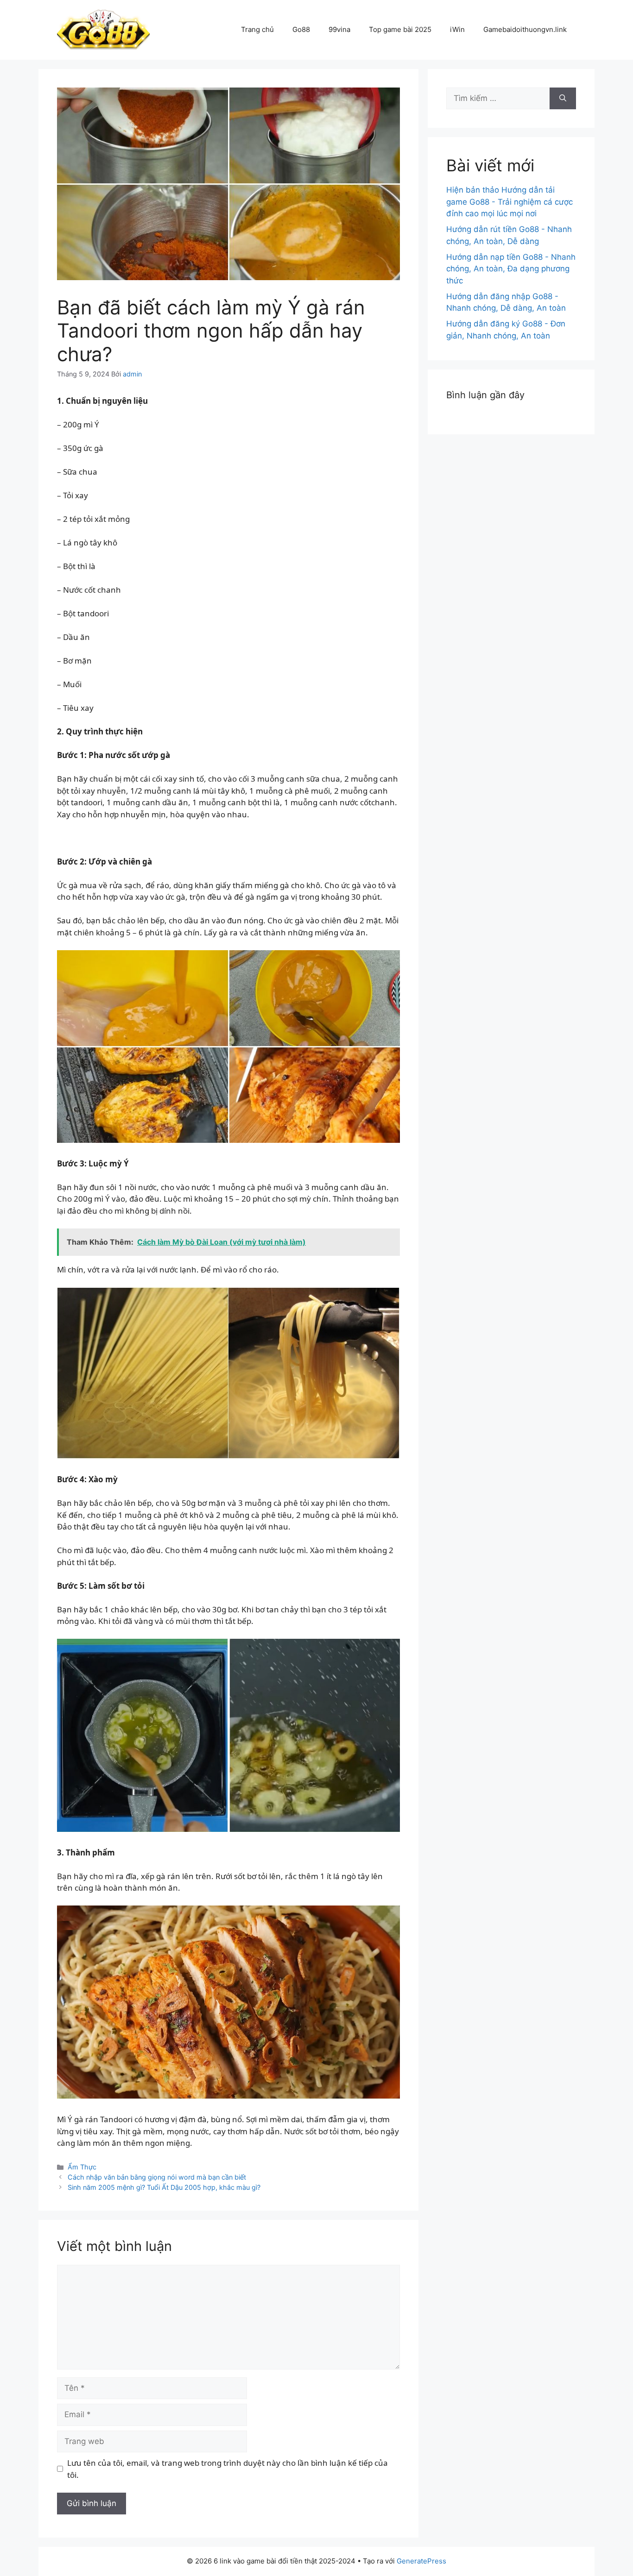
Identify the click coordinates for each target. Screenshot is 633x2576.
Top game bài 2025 (400, 29)
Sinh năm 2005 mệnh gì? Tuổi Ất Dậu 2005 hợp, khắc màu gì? (164, 2187)
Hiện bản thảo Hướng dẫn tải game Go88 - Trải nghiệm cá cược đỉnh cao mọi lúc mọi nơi (510, 202)
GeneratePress (421, 2561)
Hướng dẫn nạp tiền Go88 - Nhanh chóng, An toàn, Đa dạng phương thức (511, 269)
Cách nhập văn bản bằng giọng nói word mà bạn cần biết (157, 2177)
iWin (457, 29)
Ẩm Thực (82, 2167)
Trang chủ (257, 29)
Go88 (301, 29)
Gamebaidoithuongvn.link (525, 29)
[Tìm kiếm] (563, 99)
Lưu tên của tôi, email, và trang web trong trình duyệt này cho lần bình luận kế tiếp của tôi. (228, 2469)
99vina (339, 29)
